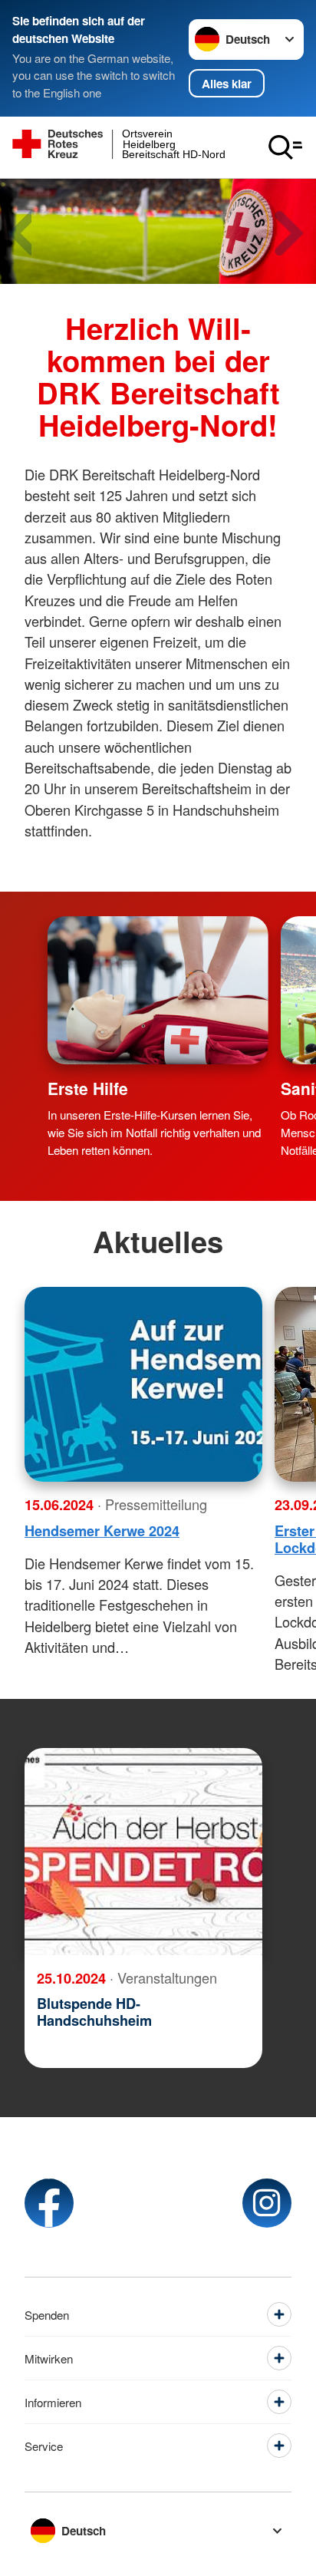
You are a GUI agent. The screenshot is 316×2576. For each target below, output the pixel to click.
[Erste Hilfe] (158, 990)
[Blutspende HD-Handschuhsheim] (143, 1852)
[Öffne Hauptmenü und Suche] (285, 147)
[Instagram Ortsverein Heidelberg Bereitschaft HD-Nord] (267, 2203)
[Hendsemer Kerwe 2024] (143, 1384)
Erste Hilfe (88, 1088)
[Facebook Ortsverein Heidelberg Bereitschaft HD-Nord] (49, 2203)
